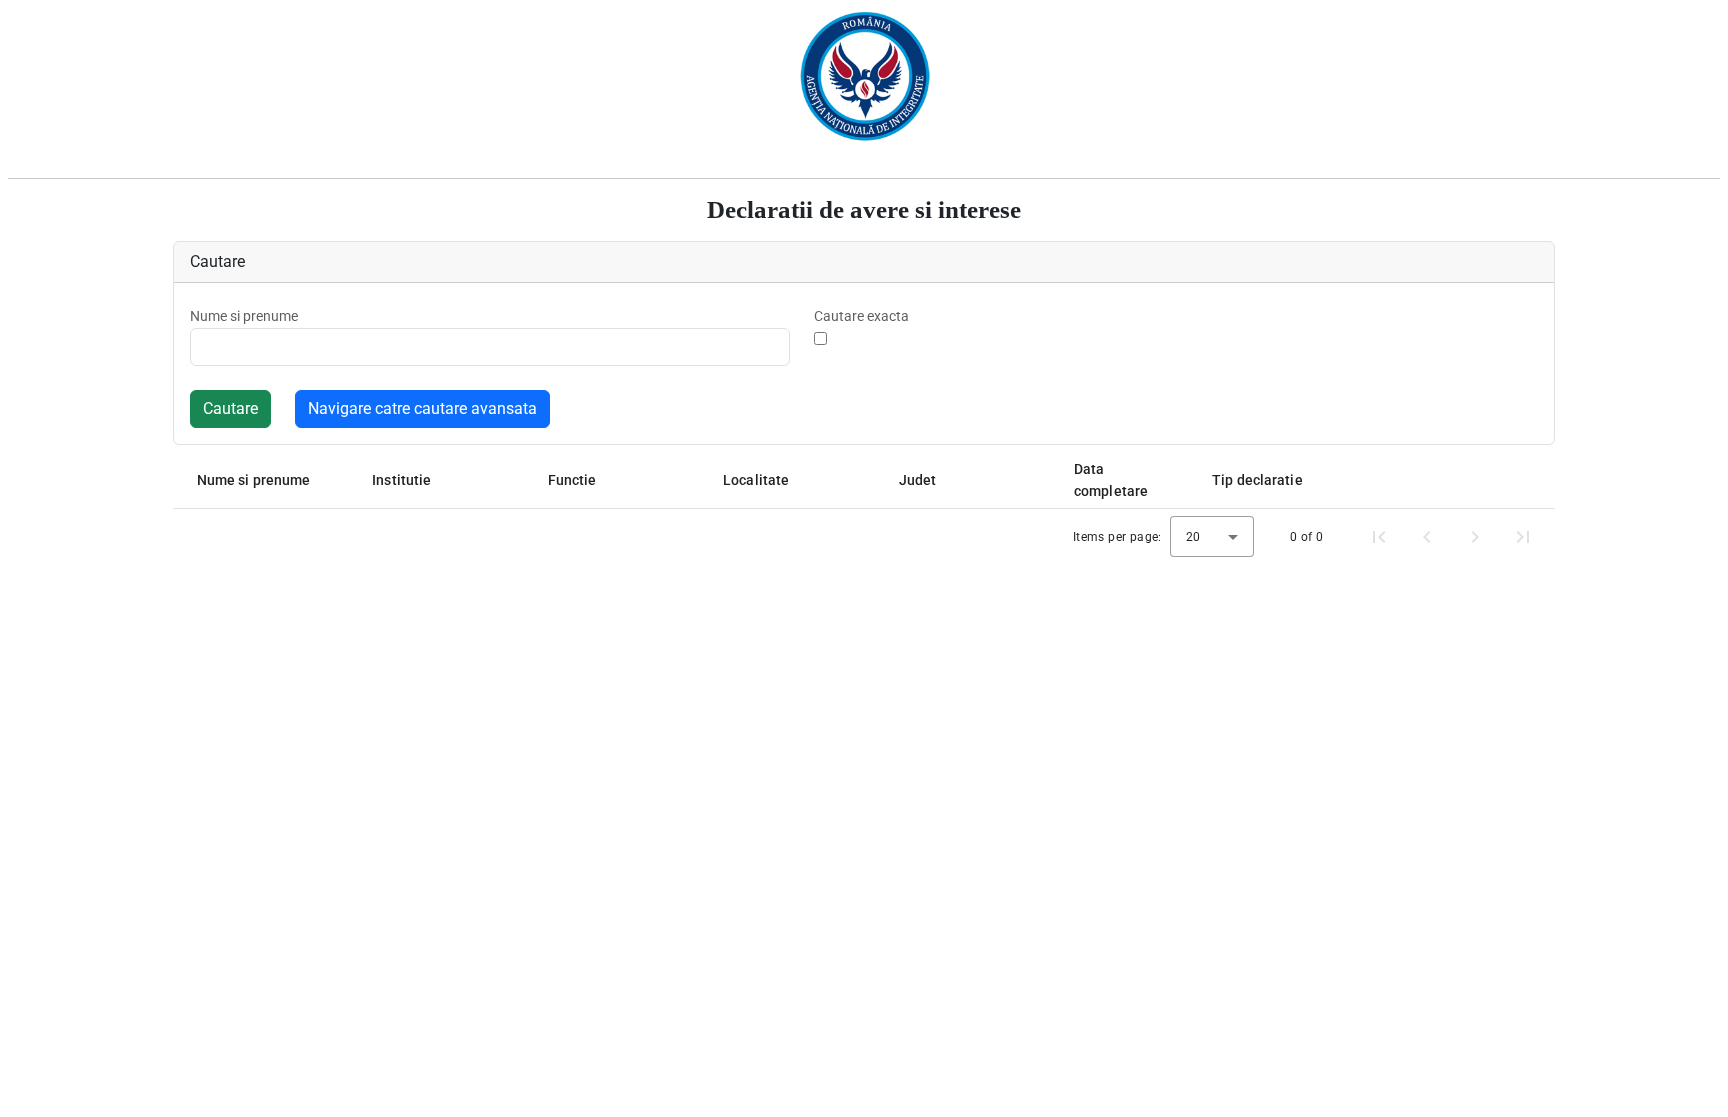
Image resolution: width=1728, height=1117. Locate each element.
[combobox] (1212, 536)
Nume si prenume (244, 316)
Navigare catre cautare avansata (422, 408)
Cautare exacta (861, 316)
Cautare (230, 408)
